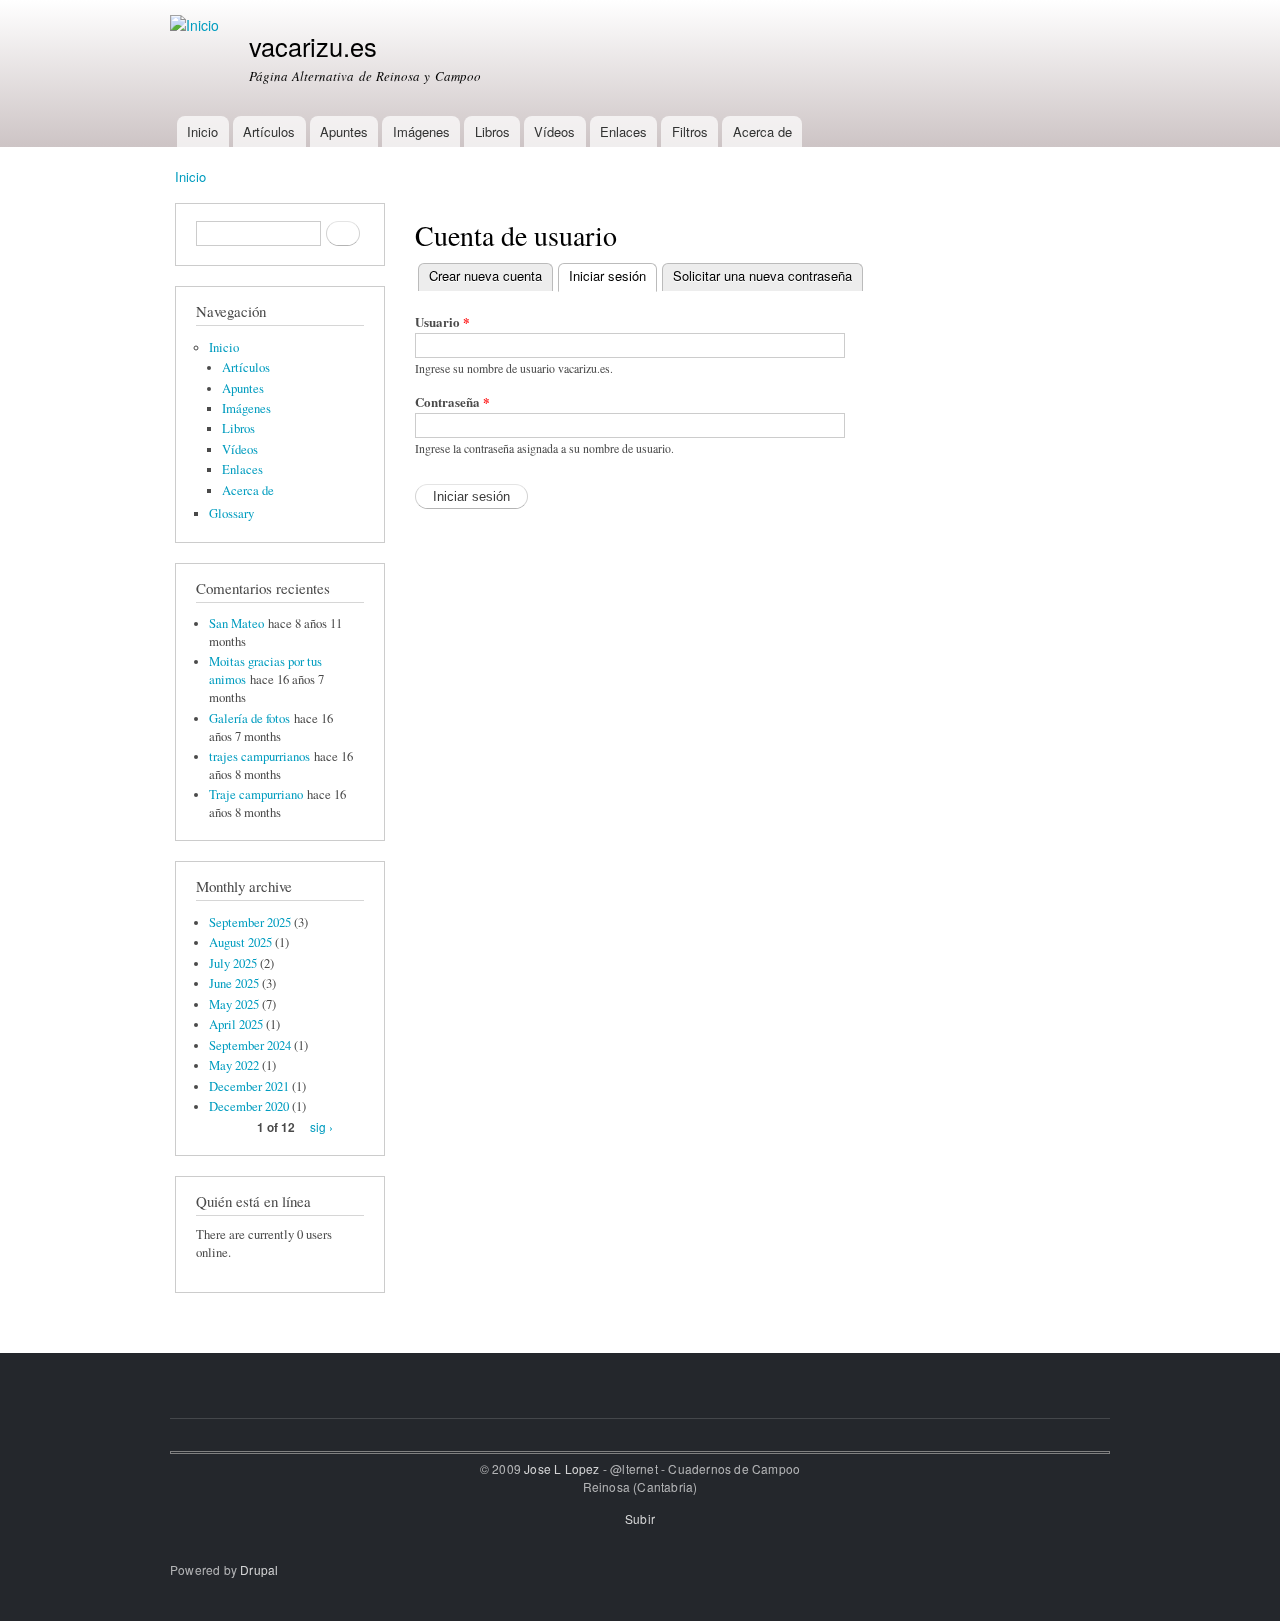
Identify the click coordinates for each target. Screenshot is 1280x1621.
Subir (640, 1518)
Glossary (231, 513)
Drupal (259, 1569)
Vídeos (554, 131)
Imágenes (421, 131)
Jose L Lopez (561, 1468)
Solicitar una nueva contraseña (762, 275)
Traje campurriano (256, 794)
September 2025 (250, 922)
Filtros (690, 131)
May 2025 (234, 1004)
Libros (492, 131)
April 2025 (236, 1024)
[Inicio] (197, 25)
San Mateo (236, 623)
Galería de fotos (249, 718)
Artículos (269, 131)
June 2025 (234, 983)
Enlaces (623, 131)
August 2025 (240, 942)
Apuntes (344, 131)
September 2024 (250, 1045)
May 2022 (234, 1065)
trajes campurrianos (259, 756)
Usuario (442, 321)
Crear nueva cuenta (485, 275)
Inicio (202, 131)
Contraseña (452, 401)
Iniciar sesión (613, 275)
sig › (321, 1126)
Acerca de (762, 131)
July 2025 (233, 963)
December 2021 (249, 1086)
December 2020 (249, 1106)
